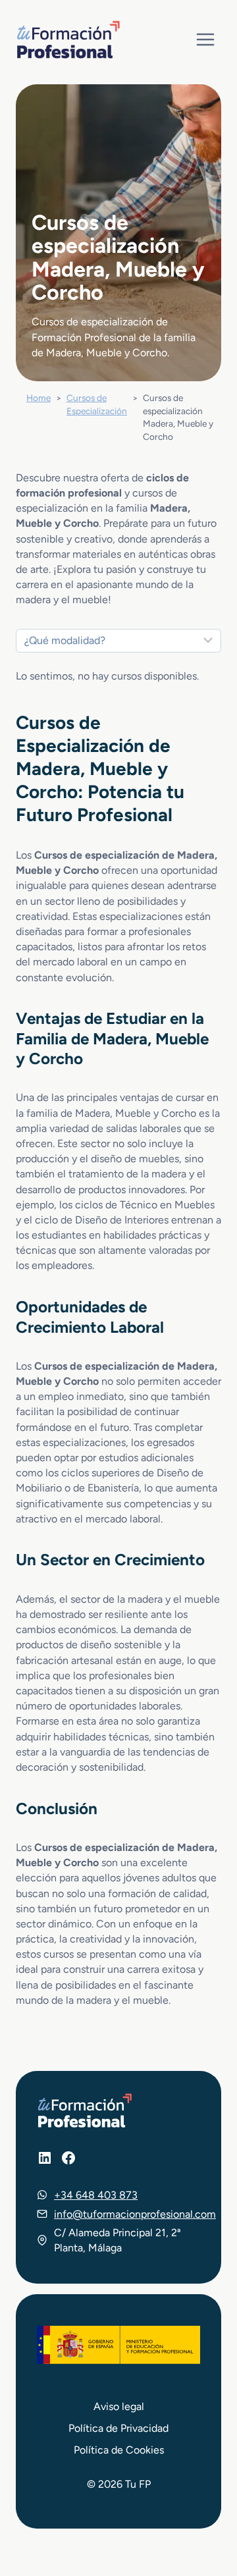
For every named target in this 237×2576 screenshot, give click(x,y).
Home (39, 398)
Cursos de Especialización (97, 404)
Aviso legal (119, 2406)
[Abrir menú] (205, 39)
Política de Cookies (119, 2450)
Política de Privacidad (118, 2428)
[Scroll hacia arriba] (203, 2505)
